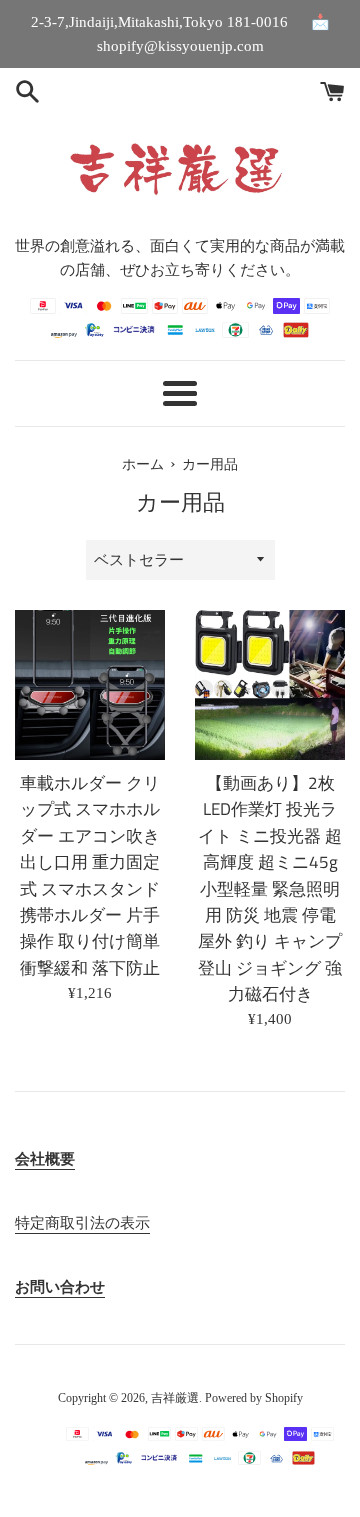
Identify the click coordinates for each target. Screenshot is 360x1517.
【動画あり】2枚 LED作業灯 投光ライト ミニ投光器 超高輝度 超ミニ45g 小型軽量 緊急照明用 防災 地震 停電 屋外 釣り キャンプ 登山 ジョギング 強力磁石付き (270, 888)
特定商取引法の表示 (82, 1223)
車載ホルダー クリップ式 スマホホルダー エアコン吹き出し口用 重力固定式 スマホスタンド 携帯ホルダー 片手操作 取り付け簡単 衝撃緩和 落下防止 (90, 875)
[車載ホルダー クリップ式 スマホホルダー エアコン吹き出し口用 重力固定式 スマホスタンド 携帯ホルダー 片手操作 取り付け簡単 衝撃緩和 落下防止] (90, 685)
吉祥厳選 (175, 1398)
